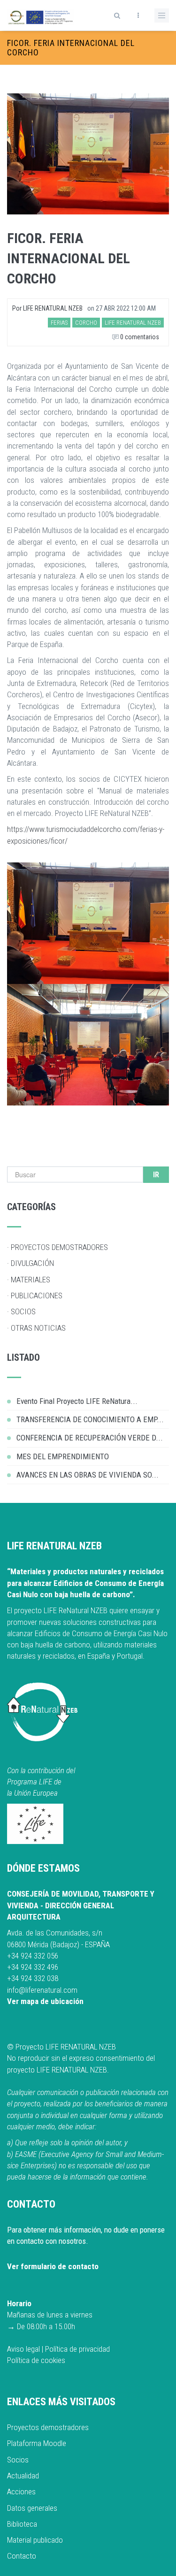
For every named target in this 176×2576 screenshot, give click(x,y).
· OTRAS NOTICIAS (36, 1328)
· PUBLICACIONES (35, 1296)
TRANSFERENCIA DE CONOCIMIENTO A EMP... (90, 1419)
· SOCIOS (21, 1311)
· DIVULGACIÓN (31, 1263)
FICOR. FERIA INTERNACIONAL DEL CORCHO (69, 258)
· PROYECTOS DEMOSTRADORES (57, 1247)
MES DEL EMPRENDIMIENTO (63, 1456)
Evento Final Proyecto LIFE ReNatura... (77, 1401)
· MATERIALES (29, 1280)
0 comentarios (139, 337)
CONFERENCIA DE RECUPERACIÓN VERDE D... (90, 1438)
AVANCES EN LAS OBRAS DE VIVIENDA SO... (88, 1475)
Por (47, 308)
